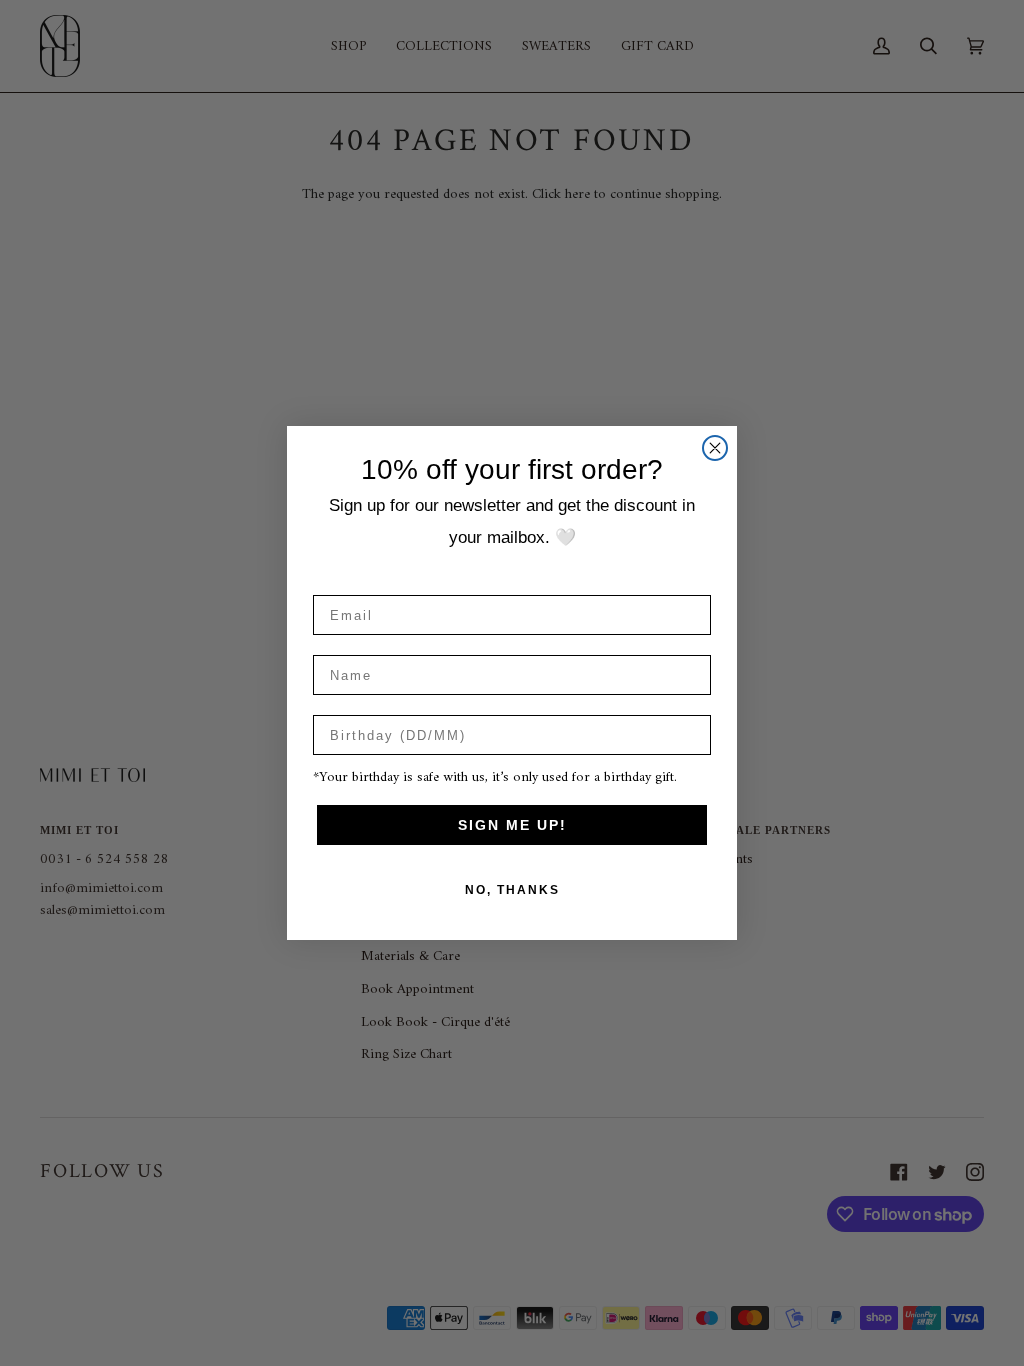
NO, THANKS (512, 890)
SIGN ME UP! (512, 825)
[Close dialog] (715, 448)
